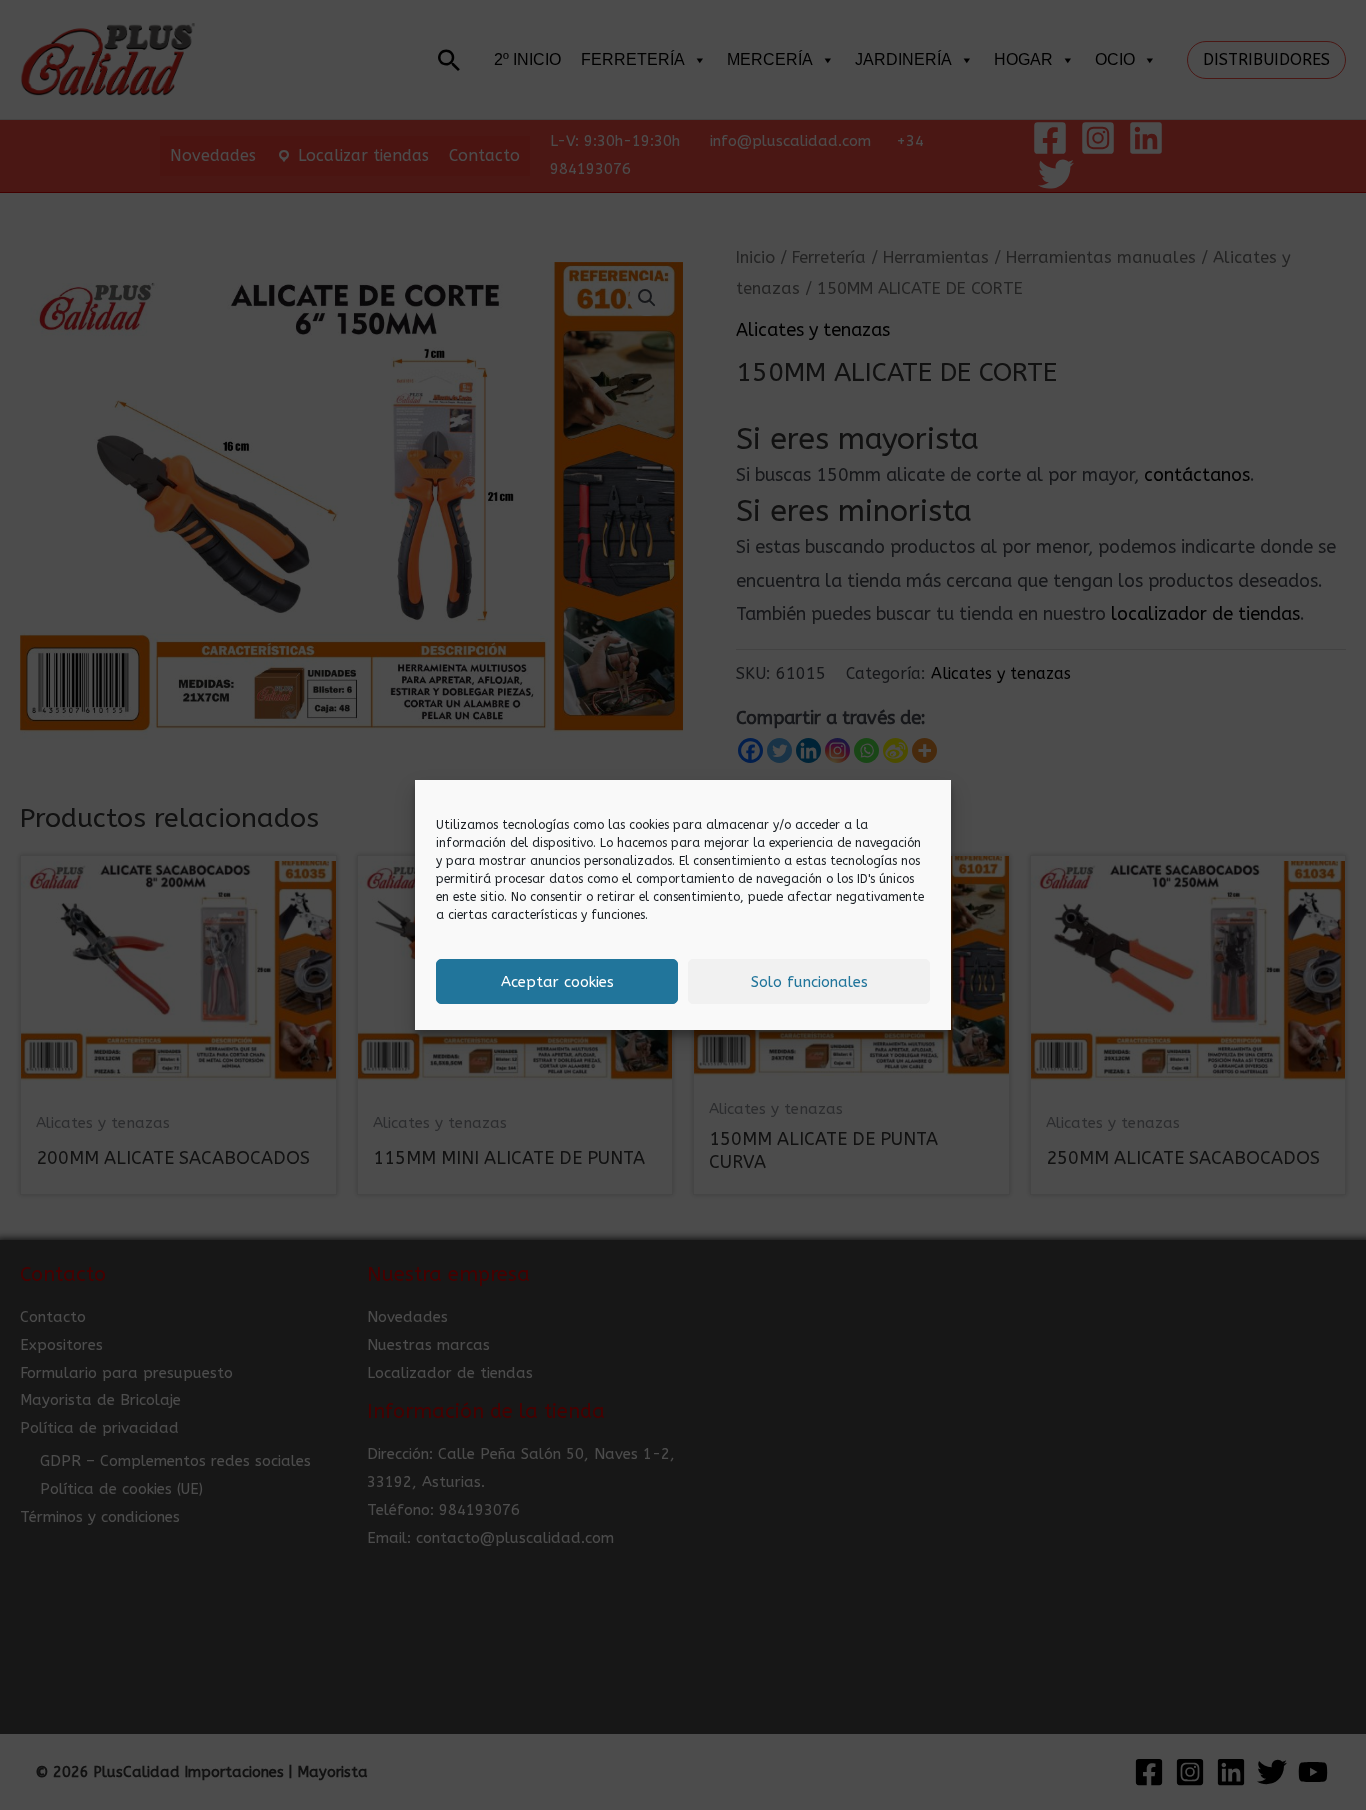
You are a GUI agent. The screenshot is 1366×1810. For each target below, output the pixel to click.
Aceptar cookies (557, 982)
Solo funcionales (809, 982)
